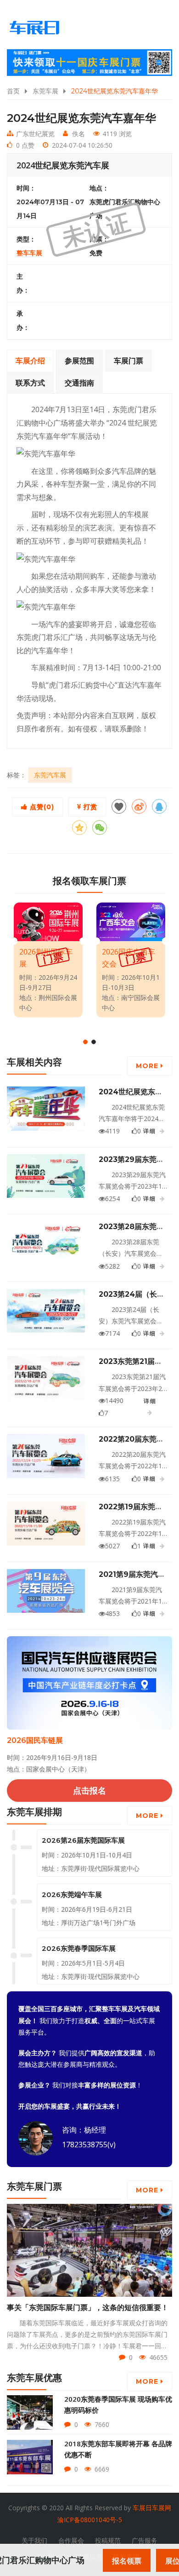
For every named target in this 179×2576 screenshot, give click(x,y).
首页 (13, 91)
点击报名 (89, 1790)
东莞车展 (45, 91)
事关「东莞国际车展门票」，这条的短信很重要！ (88, 2308)
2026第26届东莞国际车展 (83, 1840)
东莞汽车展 (50, 775)
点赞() (41, 807)
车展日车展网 (152, 2508)
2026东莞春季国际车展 (79, 1948)
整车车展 (29, 253)
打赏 (89, 807)
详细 (150, 1131)
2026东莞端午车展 (72, 1895)
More (148, 1066)
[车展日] (34, 28)
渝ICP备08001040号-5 (90, 2520)
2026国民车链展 (35, 1740)
